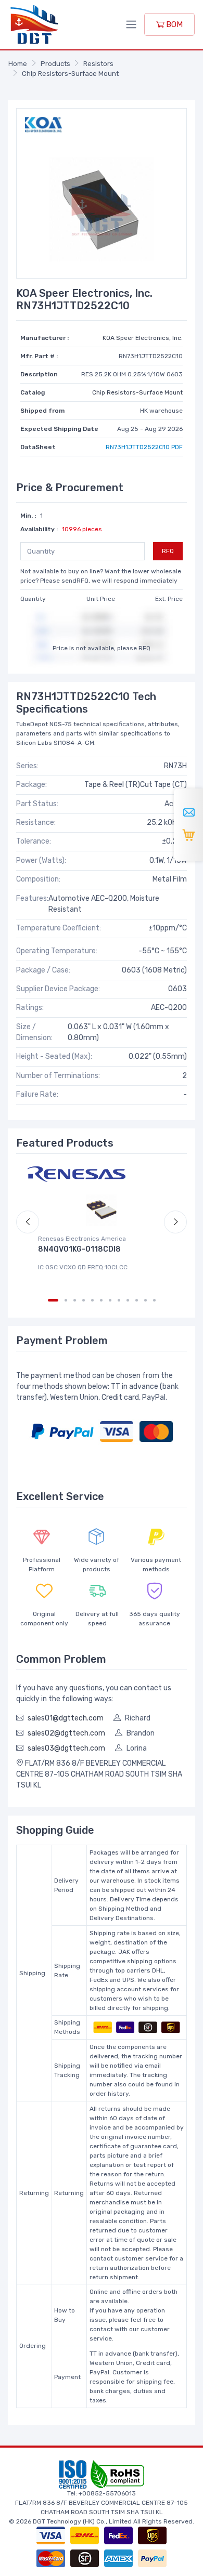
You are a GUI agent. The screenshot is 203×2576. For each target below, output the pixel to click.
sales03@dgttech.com (66, 1748)
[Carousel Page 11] (145, 1300)
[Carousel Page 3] (75, 1300)
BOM (173, 24)
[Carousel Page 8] (119, 1300)
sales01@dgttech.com (66, 1718)
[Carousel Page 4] (84, 1300)
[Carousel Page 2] (66, 1300)
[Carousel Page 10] (137, 1300)
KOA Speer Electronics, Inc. (143, 338)
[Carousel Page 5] (92, 1300)
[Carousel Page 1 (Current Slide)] (53, 1300)
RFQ (168, 551)
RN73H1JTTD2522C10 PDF (144, 447)
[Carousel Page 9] (128, 1300)
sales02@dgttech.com (66, 1733)
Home (18, 64)
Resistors (98, 64)
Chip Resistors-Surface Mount (70, 74)
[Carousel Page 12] (154, 1300)
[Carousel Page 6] (101, 1300)
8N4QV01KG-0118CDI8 (79, 1249)
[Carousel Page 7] (110, 1300)
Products (55, 64)
